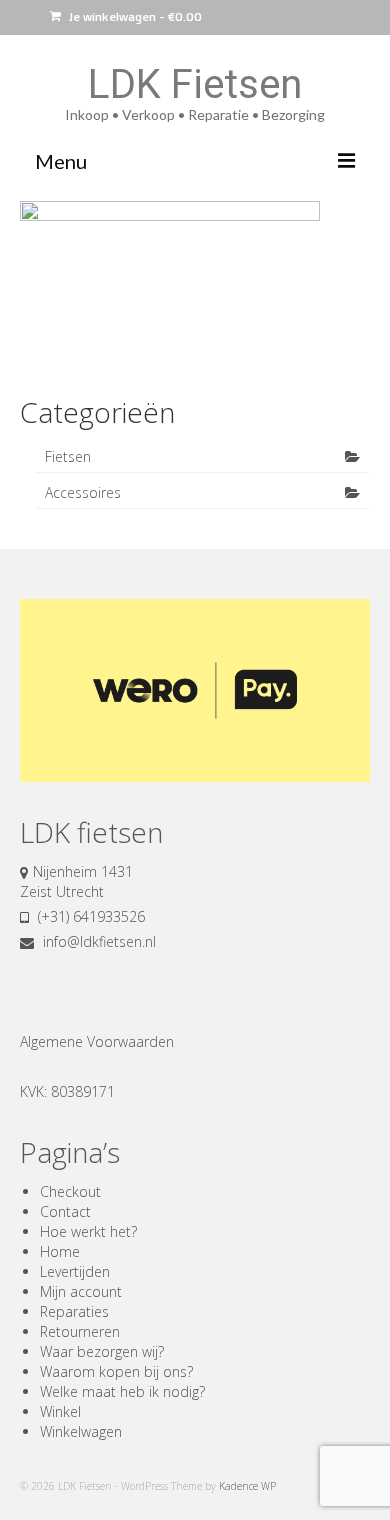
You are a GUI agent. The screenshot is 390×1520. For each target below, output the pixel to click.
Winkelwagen (81, 1431)
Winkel (60, 1411)
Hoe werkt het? (88, 1231)
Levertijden (75, 1271)
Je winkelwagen (134, 16)
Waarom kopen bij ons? (116, 1371)
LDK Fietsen (195, 84)
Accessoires (83, 492)
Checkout (70, 1191)
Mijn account (81, 1291)
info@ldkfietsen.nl (97, 941)
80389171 (83, 1091)
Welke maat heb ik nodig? (122, 1391)
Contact (65, 1211)
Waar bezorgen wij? (102, 1351)
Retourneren (80, 1331)
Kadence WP (247, 1486)
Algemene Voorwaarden (97, 1041)
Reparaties (74, 1311)
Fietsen (68, 456)
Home (60, 1251)
